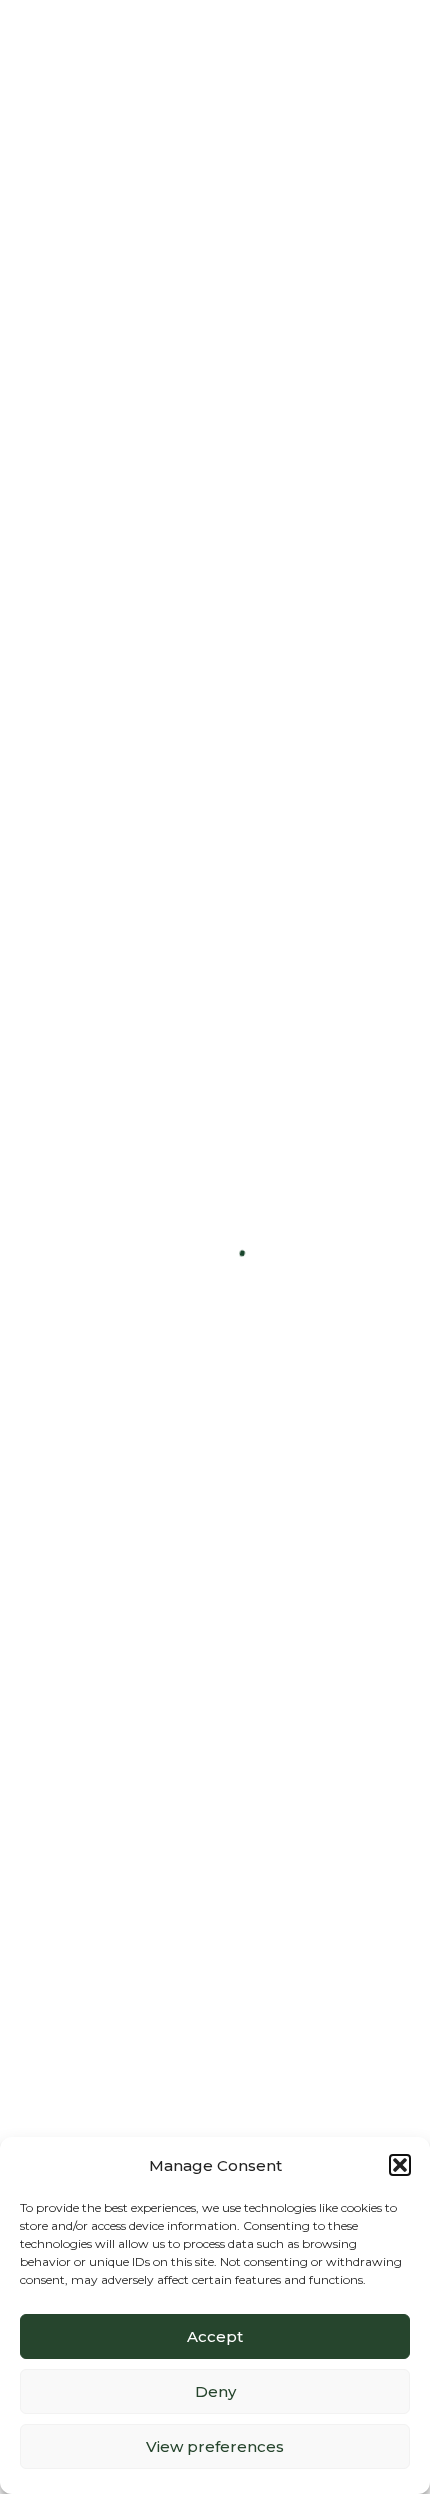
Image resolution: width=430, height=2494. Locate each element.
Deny (215, 2391)
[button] (400, 2165)
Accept (215, 2336)
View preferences (215, 2446)
